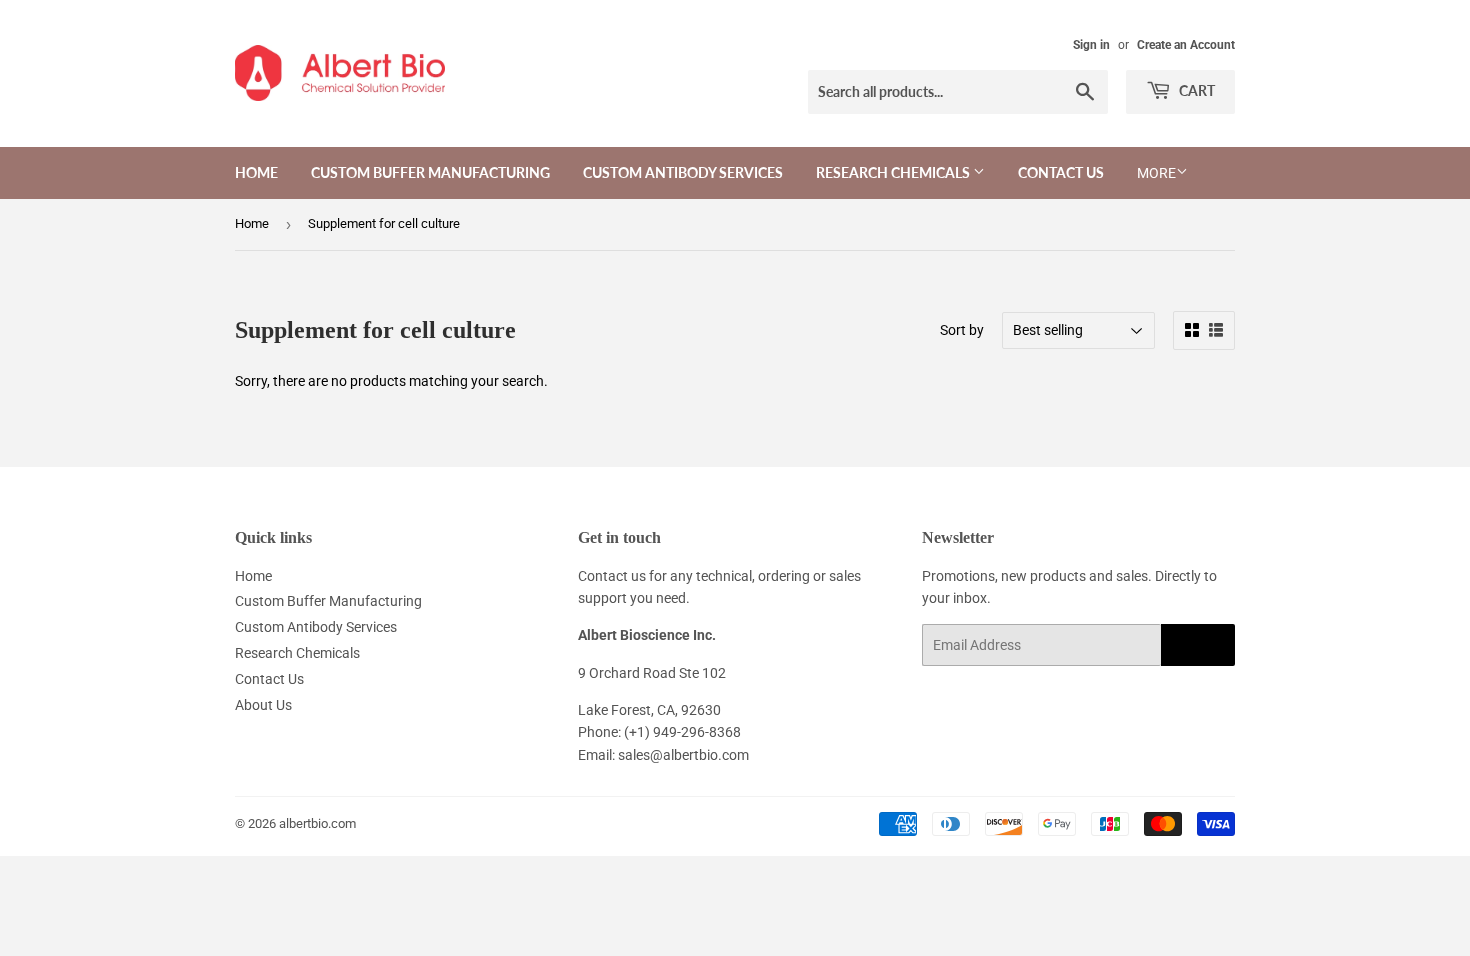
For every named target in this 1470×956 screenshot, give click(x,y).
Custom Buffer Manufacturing (430, 172)
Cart (1195, 90)
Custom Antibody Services (683, 172)
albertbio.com (317, 823)
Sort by (962, 330)
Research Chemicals (894, 172)
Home (256, 172)
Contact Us (1061, 172)
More (1156, 173)
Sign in (1091, 45)
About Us (263, 705)
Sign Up (1198, 645)
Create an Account (1186, 45)
